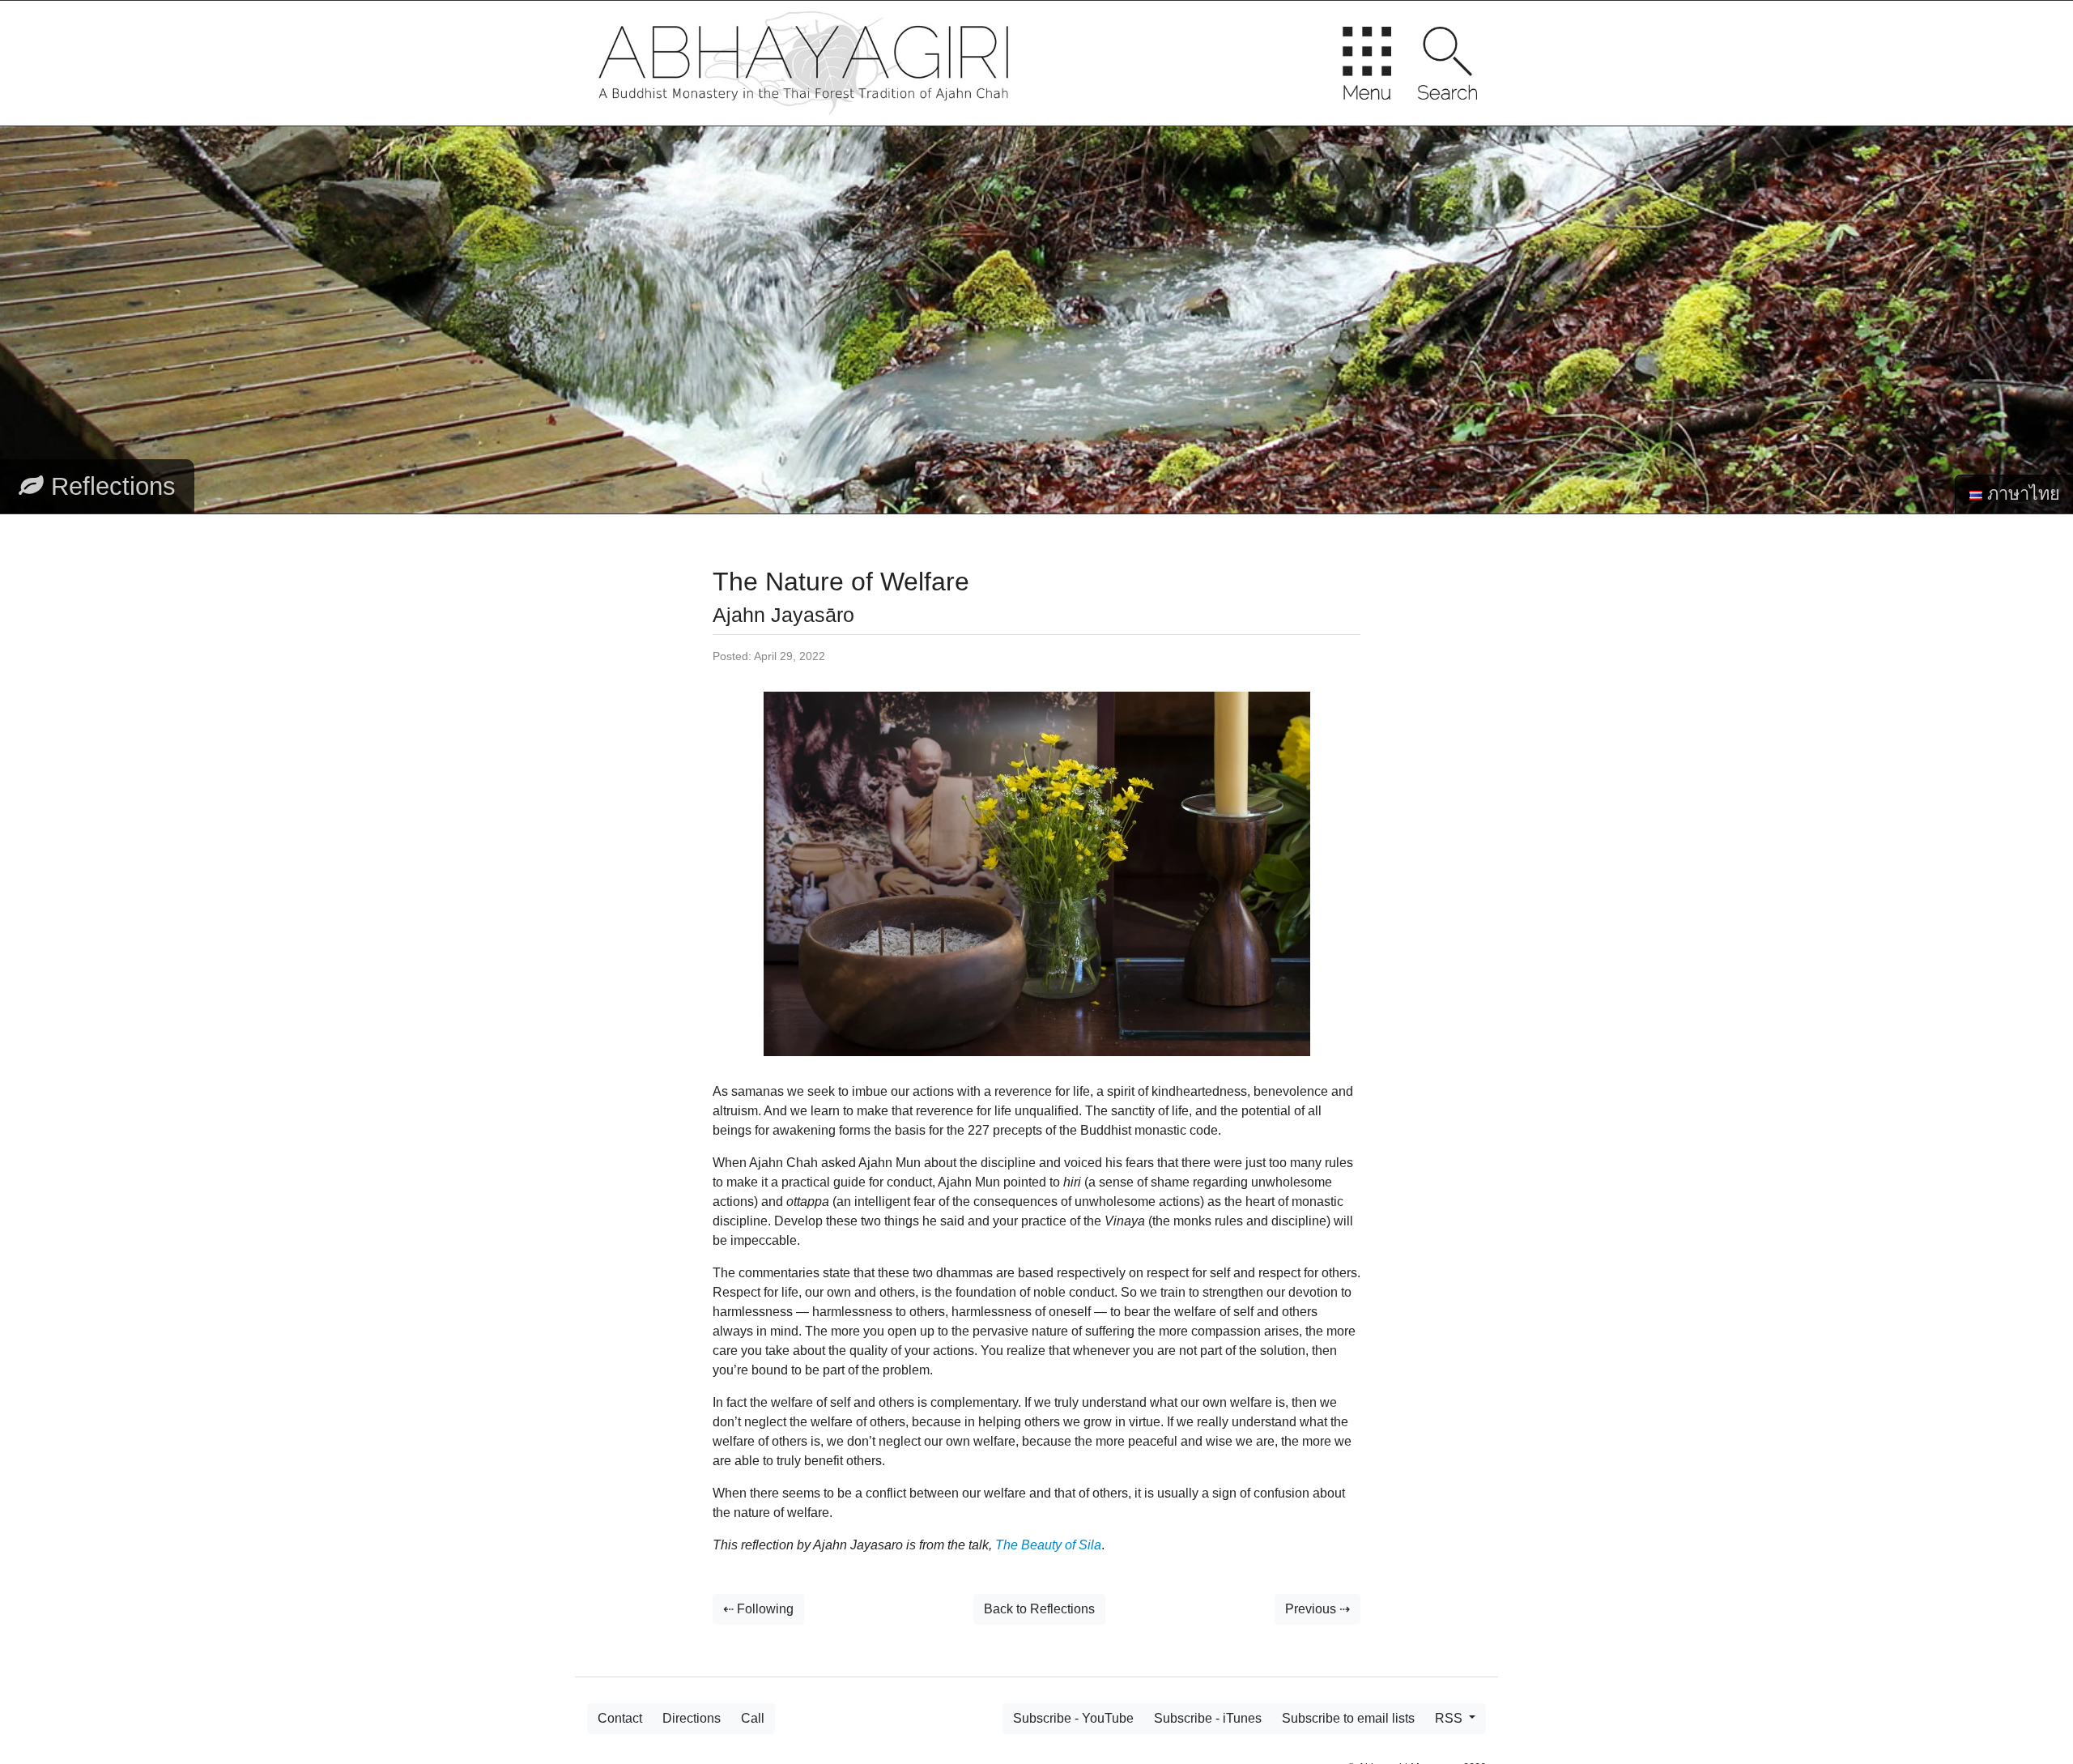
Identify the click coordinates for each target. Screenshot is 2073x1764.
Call (753, 1718)
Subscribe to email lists (1348, 1718)
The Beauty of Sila (1048, 1545)
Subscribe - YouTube (1073, 1718)
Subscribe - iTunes (1208, 1718)
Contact (620, 1718)
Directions (692, 1718)
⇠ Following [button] (758, 1609)
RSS (1450, 1718)
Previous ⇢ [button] (1317, 1609)
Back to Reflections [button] (1039, 1609)
